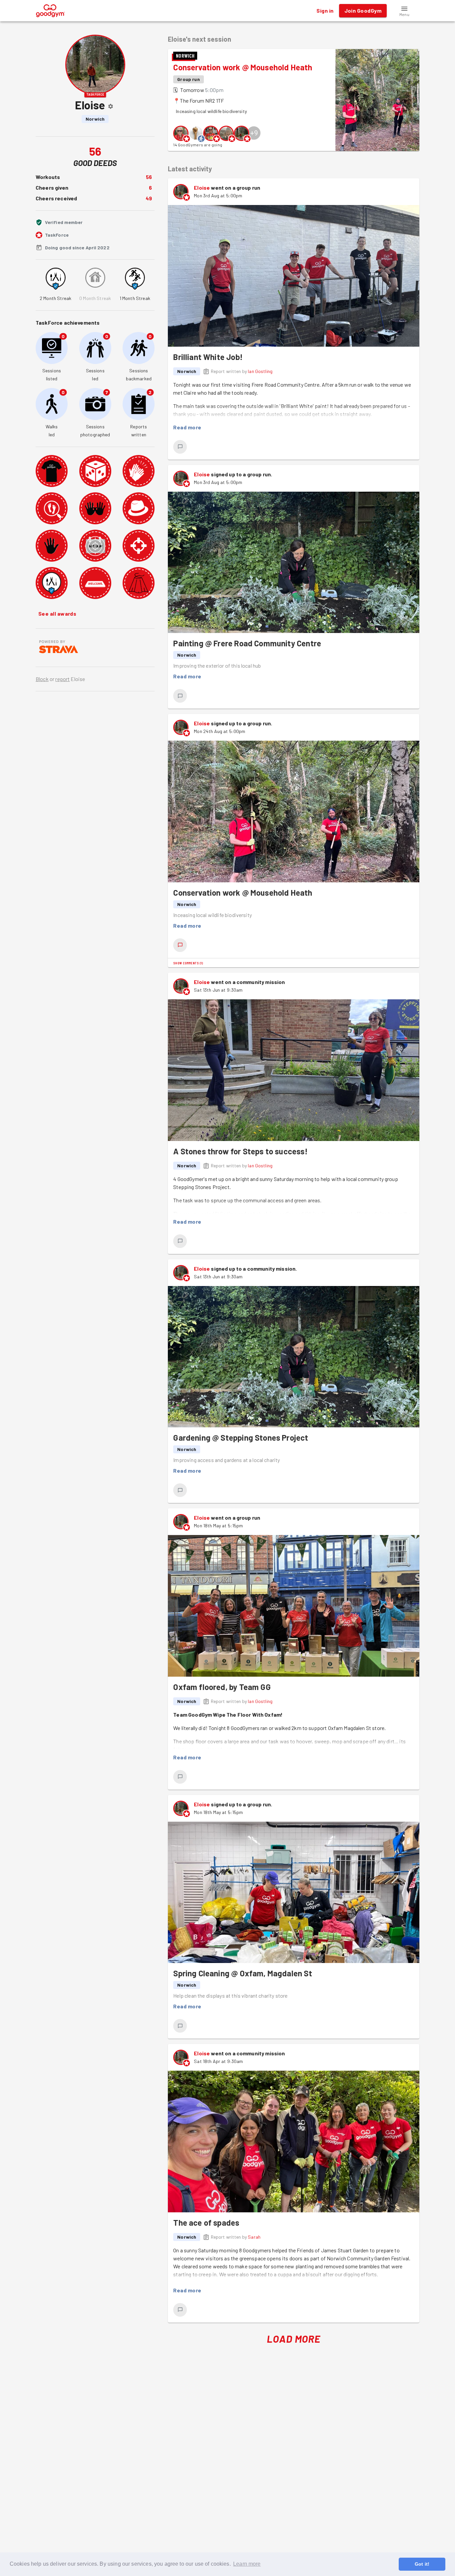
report (62, 679)
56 (149, 177)
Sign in (325, 10)
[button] (404, 11)
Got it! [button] (422, 2564)
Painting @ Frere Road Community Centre (247, 643)
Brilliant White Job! (208, 357)
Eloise (202, 187)
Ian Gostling (260, 371)
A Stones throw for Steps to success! (240, 1151)
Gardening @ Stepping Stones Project (241, 1437)
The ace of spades (206, 2222)
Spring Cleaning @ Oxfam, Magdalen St (242, 1973)
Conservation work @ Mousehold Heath (243, 67)
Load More (294, 2339)
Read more (187, 427)
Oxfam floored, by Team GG (222, 1687)
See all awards (57, 613)
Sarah (254, 2237)
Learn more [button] (247, 2564)
